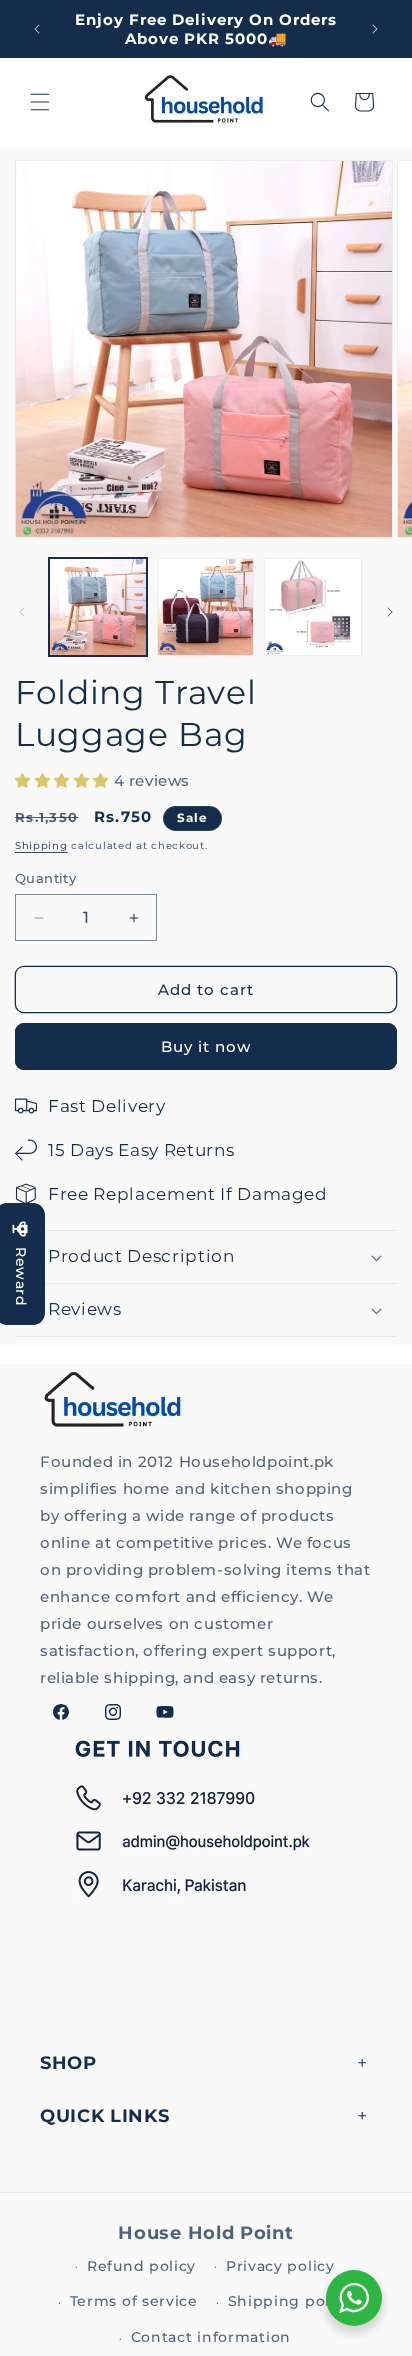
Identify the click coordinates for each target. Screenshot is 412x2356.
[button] (40, 102)
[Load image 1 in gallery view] (98, 607)
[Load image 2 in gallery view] (206, 607)
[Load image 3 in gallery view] (313, 607)
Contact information (211, 2337)
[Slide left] (22, 612)
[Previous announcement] (37, 29)
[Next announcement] (375, 29)
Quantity (45, 878)
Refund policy (141, 2266)
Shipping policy (290, 2301)
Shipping (41, 845)
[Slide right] (390, 612)
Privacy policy (280, 2266)
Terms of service (134, 2301)
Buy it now (206, 1046)
